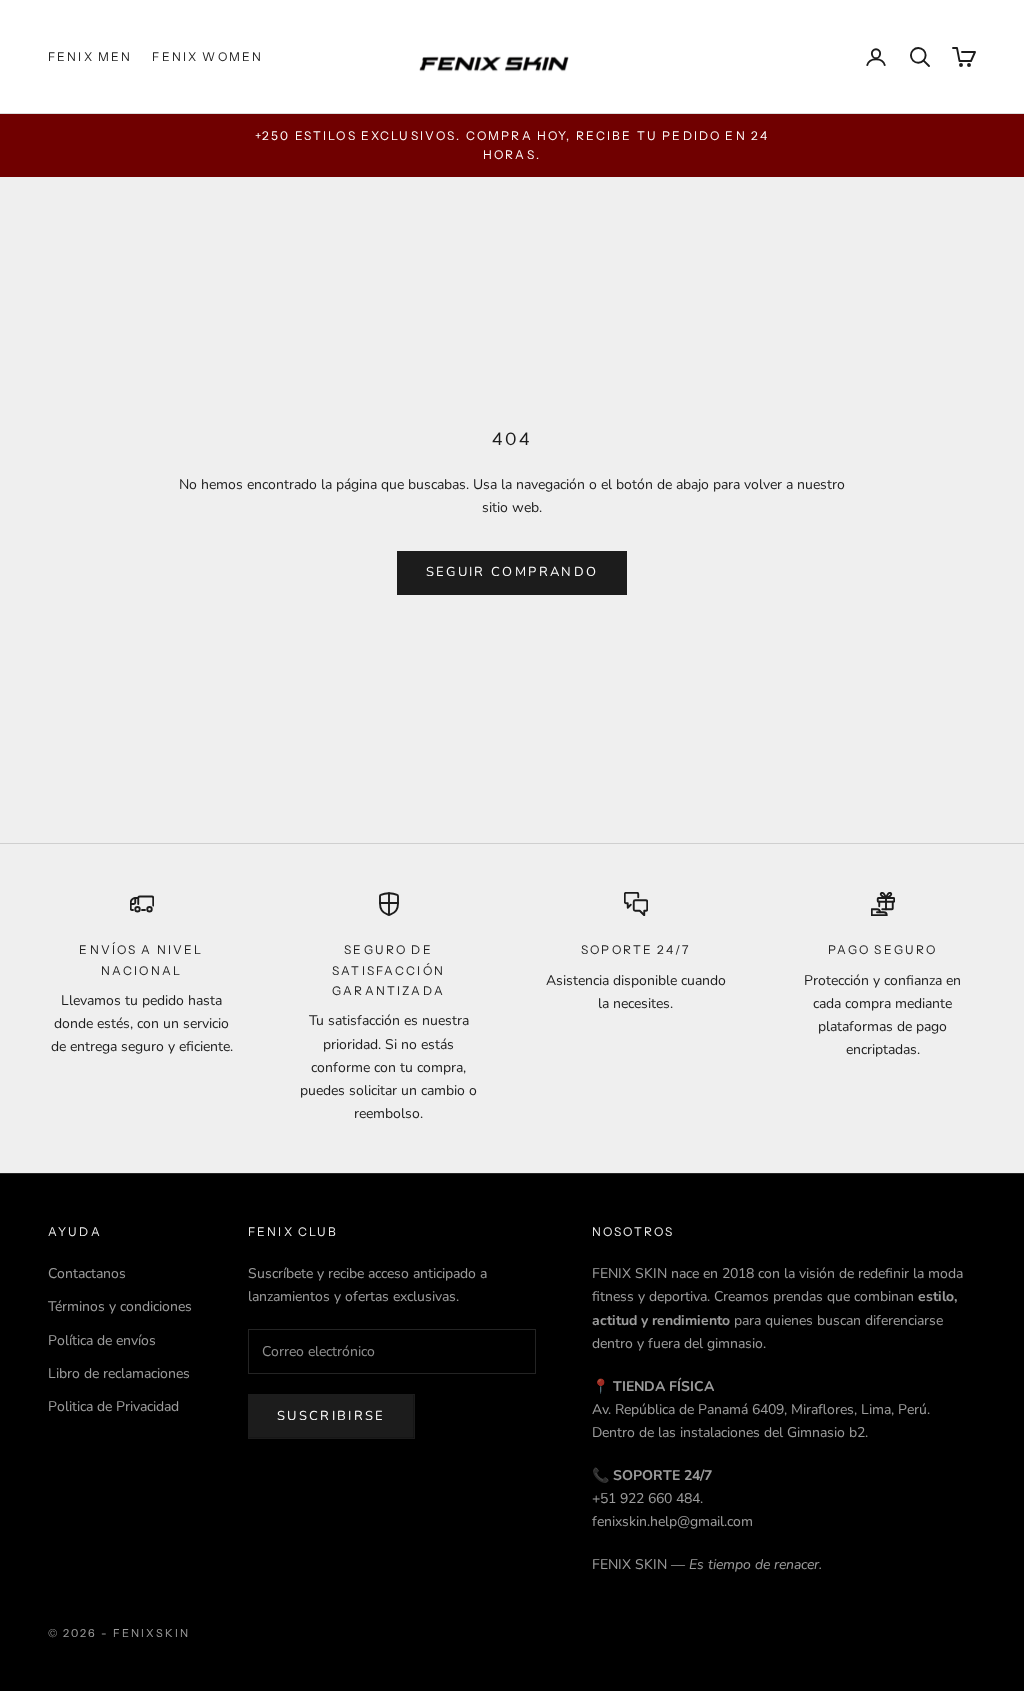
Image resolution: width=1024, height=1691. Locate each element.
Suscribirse (331, 1416)
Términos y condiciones (120, 1306)
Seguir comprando (512, 572)
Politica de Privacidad (113, 1406)
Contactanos (87, 1273)
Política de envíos (102, 1340)
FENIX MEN (90, 56)
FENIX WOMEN (207, 56)
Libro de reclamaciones (119, 1373)
